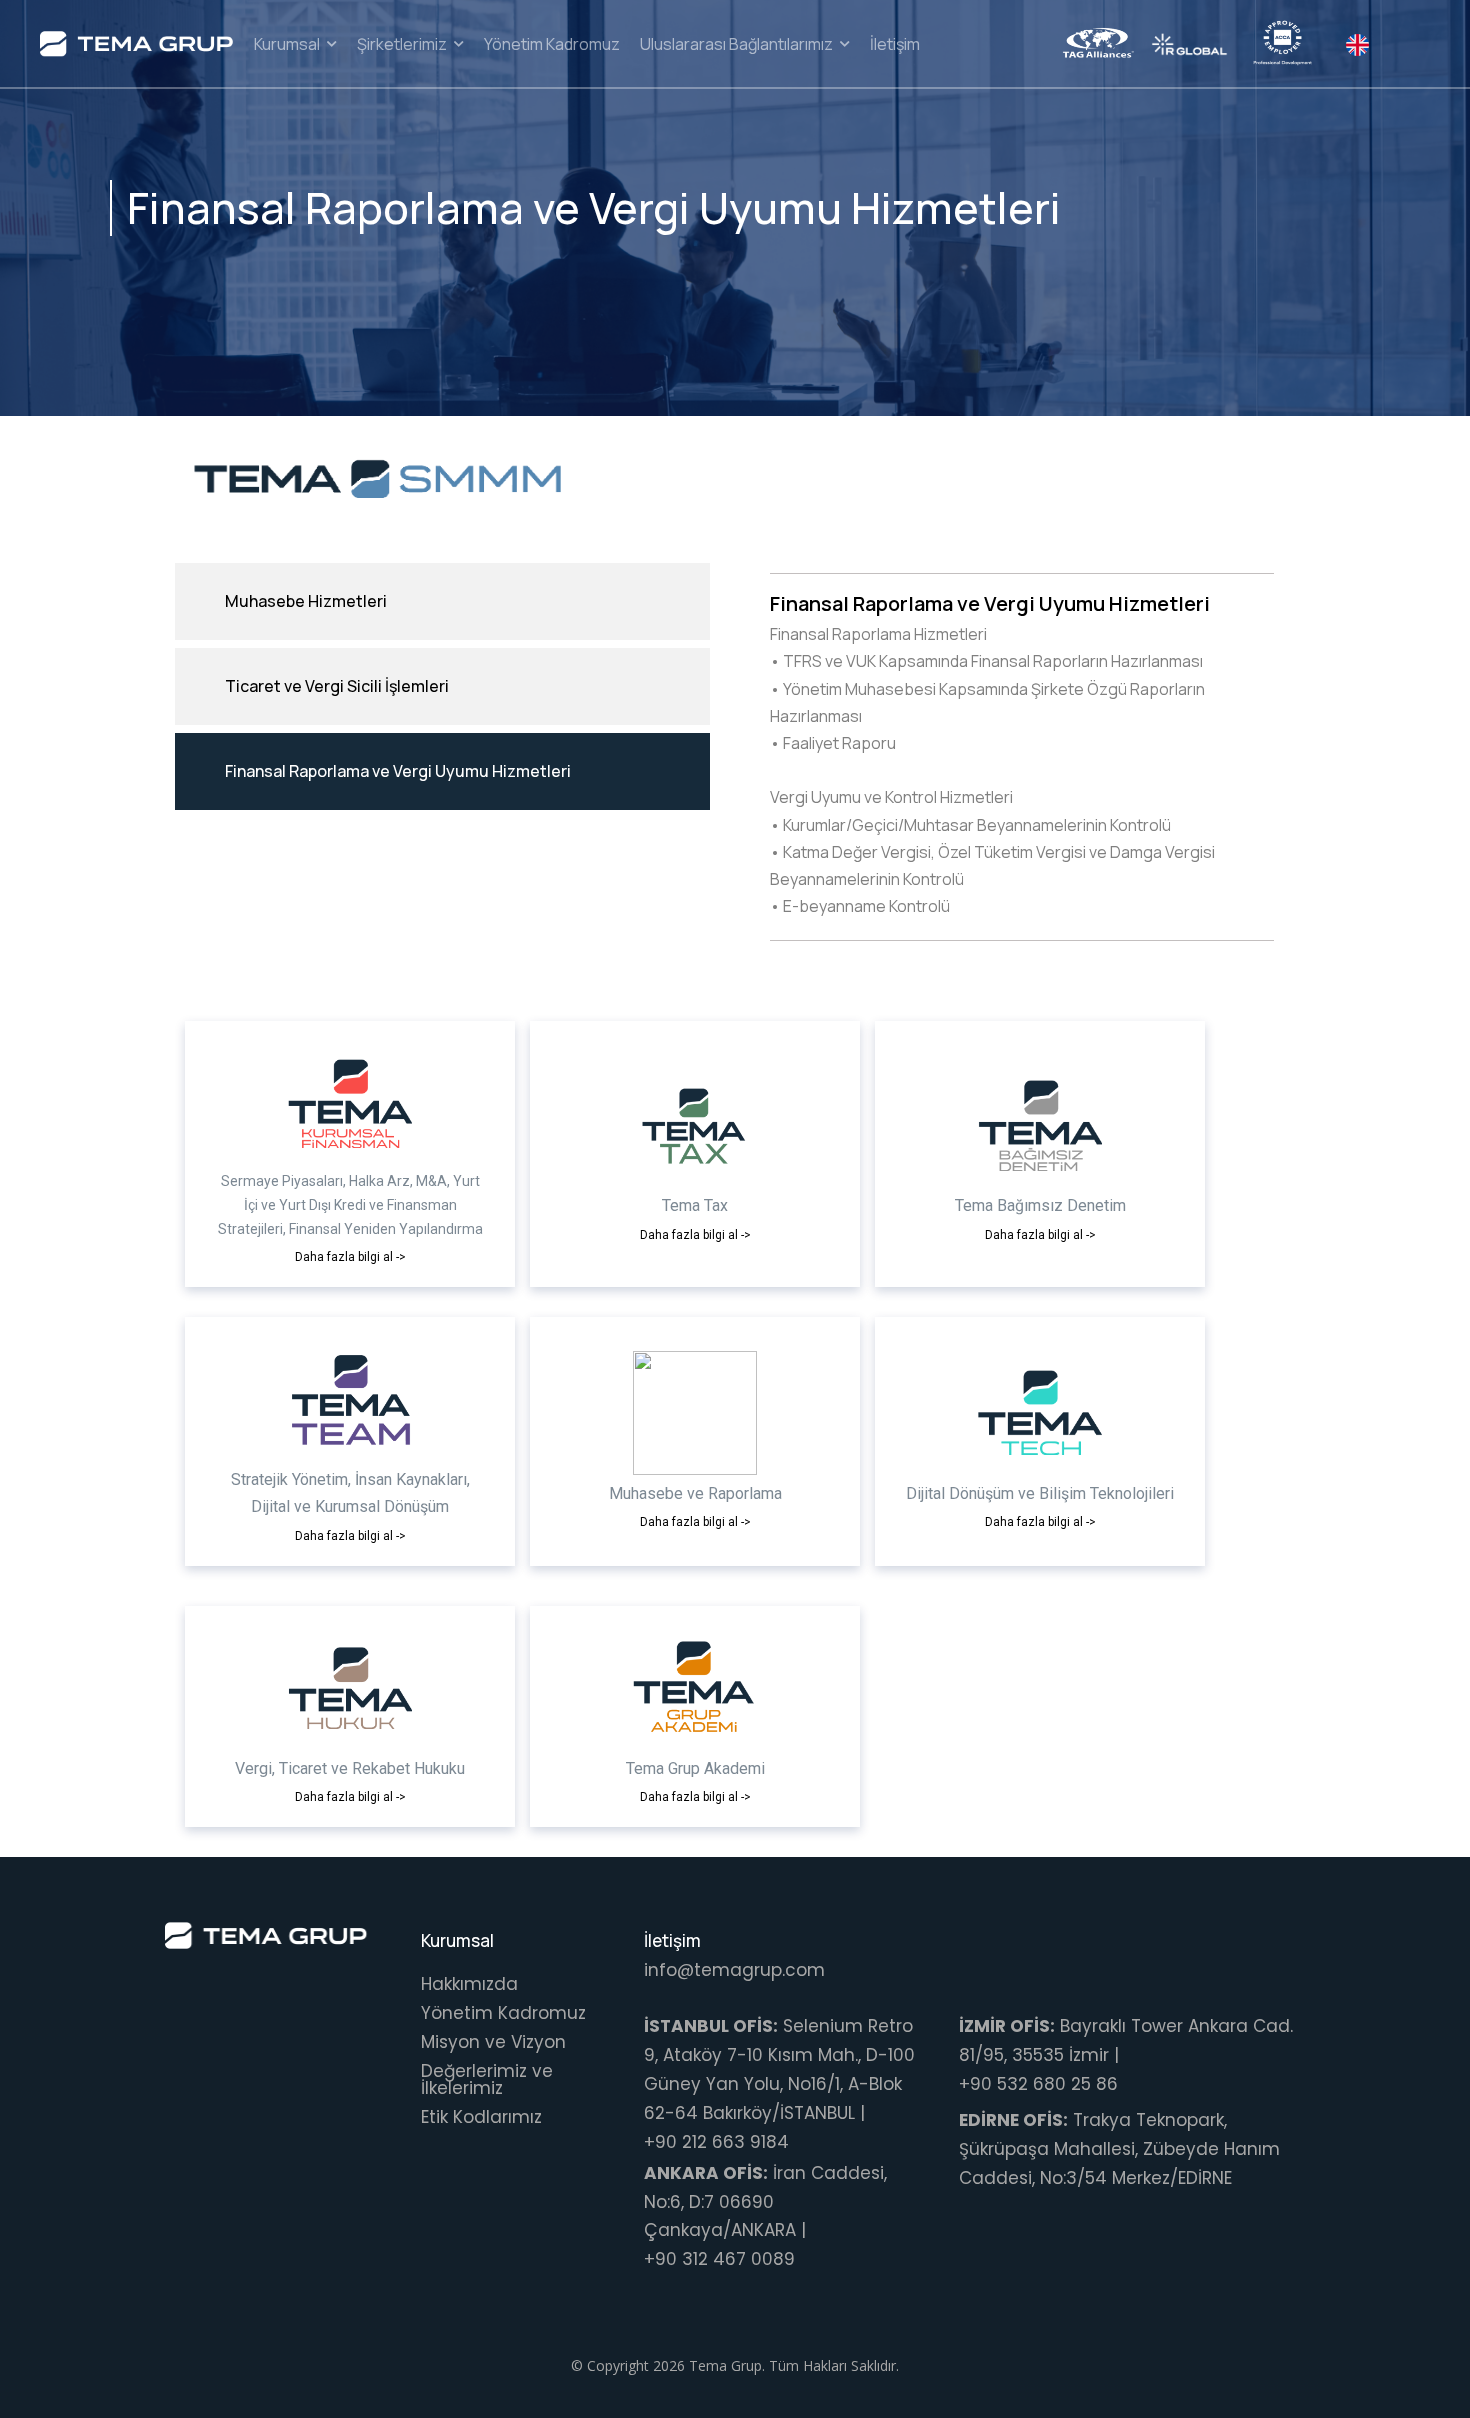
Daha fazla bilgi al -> (350, 1257)
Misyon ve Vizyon (493, 2042)
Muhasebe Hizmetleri (306, 601)
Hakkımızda (469, 1984)
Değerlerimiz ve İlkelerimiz (487, 2079)
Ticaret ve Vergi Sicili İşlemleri (337, 686)
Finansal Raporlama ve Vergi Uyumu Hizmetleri (398, 771)
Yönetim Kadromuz (503, 2013)
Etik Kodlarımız (481, 2117)
